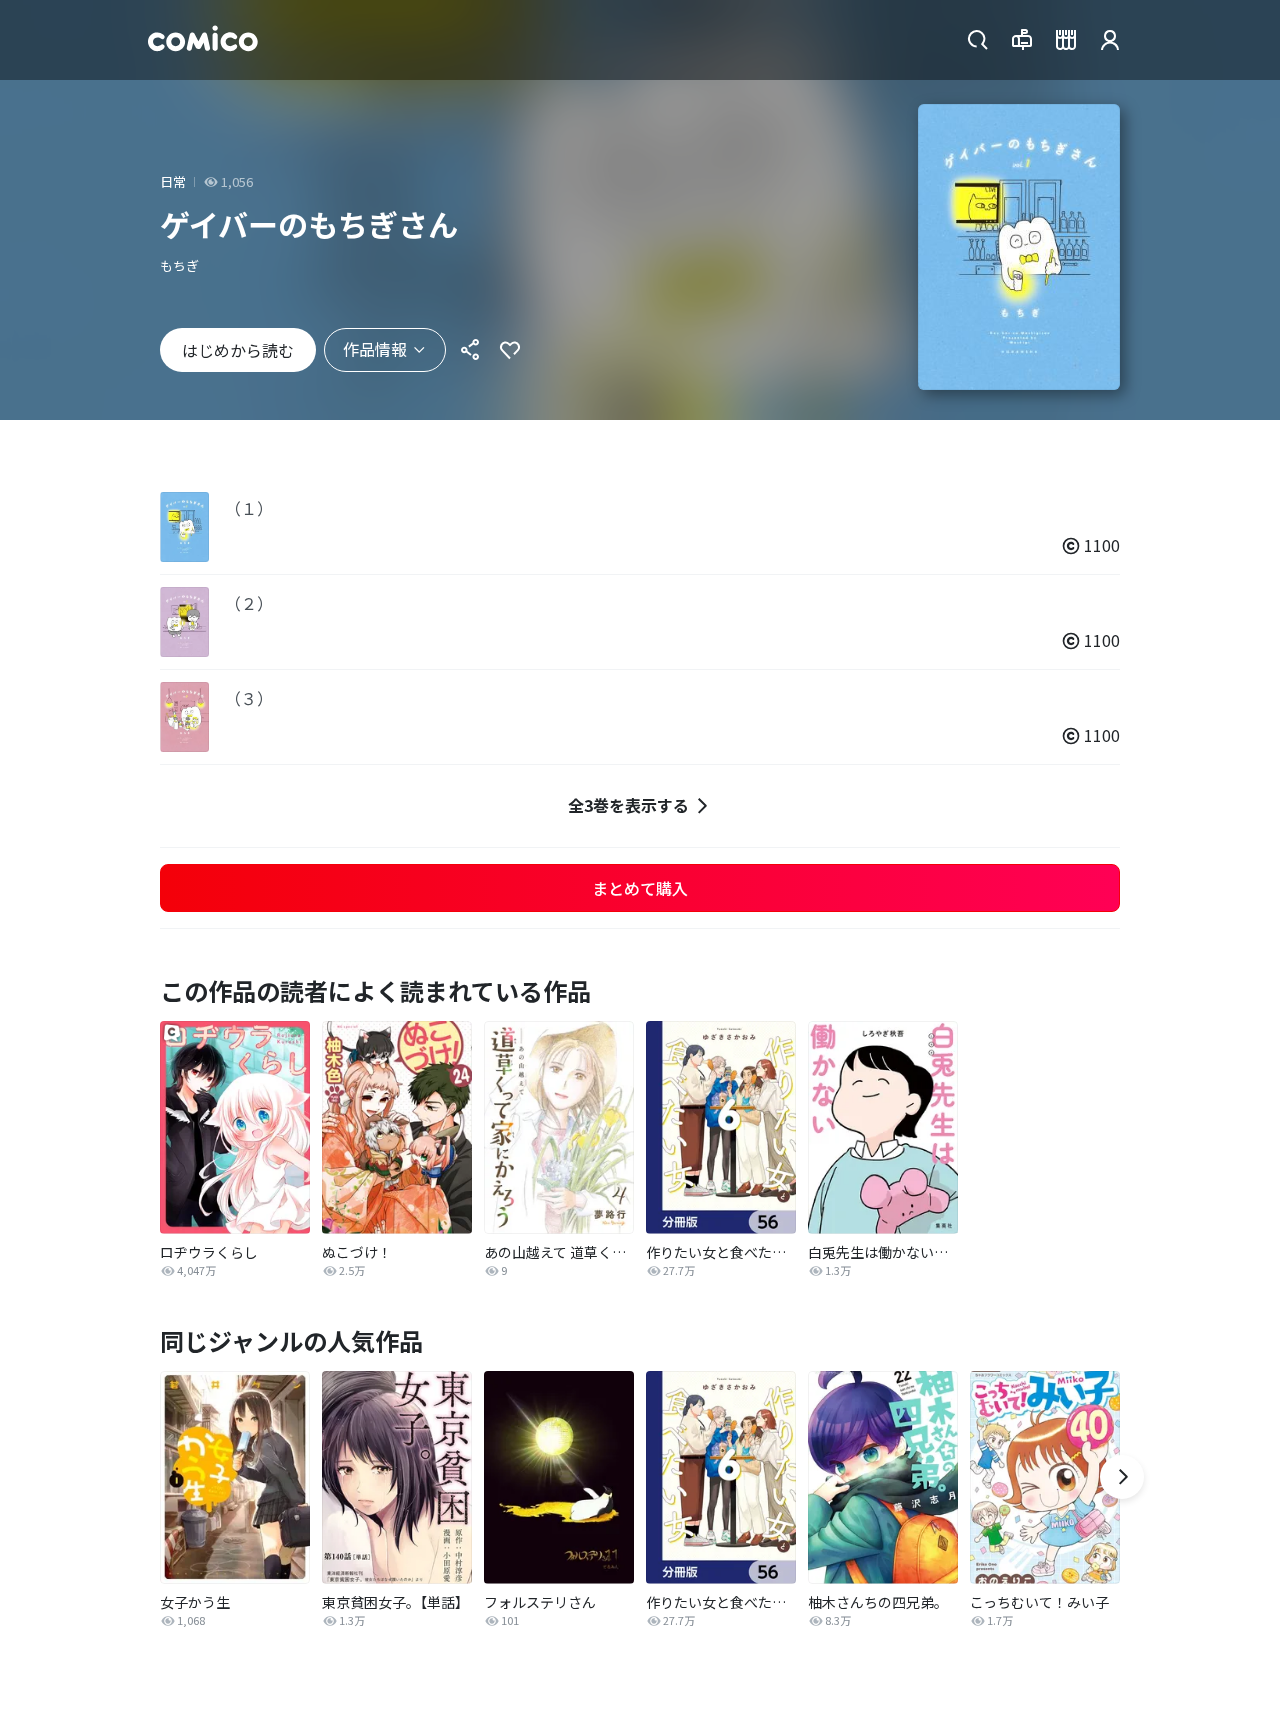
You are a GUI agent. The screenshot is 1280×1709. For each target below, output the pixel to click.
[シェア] (470, 350)
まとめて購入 (640, 888)
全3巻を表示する (628, 805)
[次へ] (1122, 1477)
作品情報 (375, 349)
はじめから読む (238, 350)
